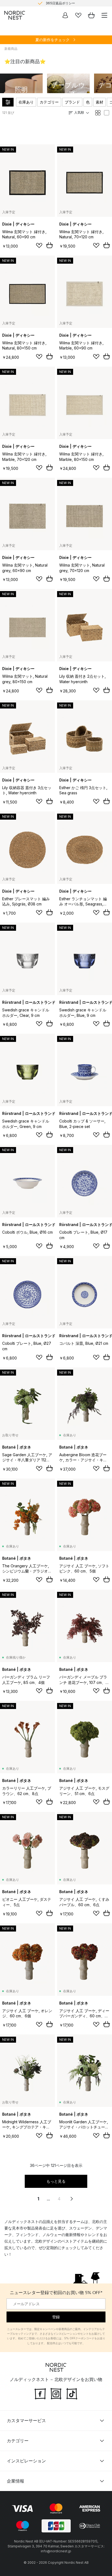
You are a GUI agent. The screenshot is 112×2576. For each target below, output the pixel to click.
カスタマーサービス (26, 2420)
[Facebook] (40, 2393)
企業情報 (15, 2481)
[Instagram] (56, 2393)
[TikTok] (72, 2393)
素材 (99, 102)
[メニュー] (104, 15)
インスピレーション (26, 2461)
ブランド (72, 102)
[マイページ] (65, 15)
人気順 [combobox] (79, 112)
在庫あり (26, 102)
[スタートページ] (15, 15)
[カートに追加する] (49, 245)
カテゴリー (49, 102)
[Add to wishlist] (39, 245)
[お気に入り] (78, 15)
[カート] (91, 15)
